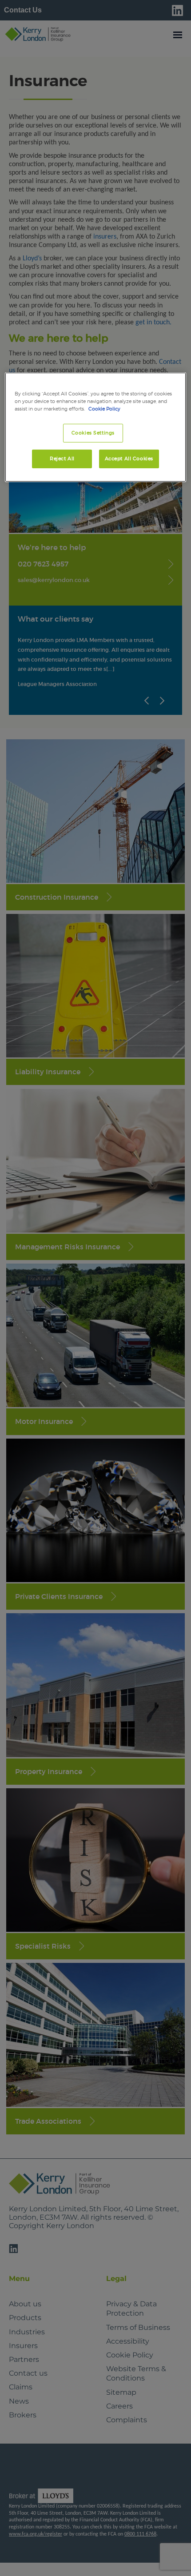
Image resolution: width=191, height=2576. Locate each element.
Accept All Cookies (129, 459)
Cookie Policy (104, 409)
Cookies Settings (93, 433)
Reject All (62, 459)
